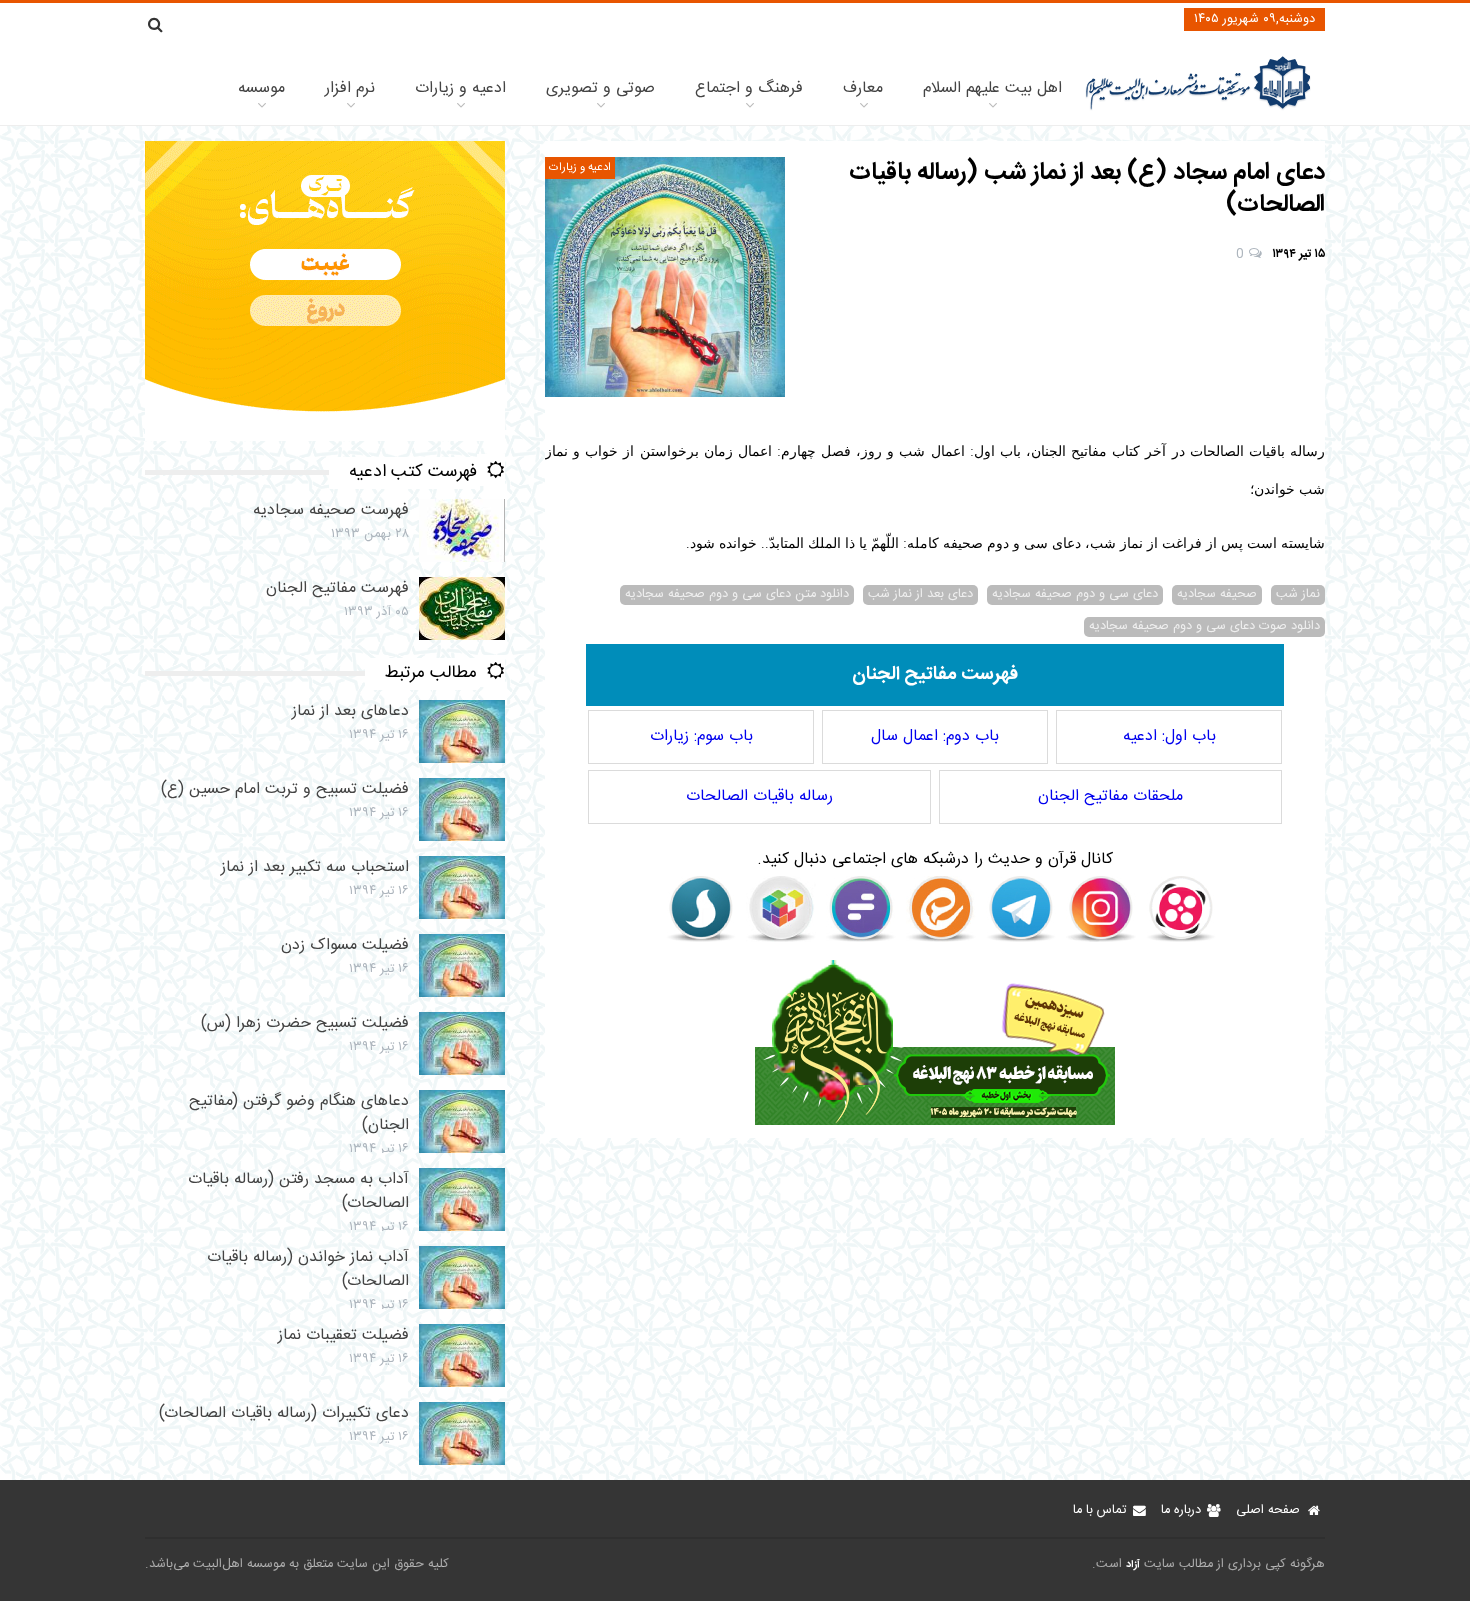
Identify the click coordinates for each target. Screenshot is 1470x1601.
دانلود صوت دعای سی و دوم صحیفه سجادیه (1204, 627)
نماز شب (1298, 595)
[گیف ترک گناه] (325, 437)
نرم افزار (350, 88)
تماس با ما (1099, 1510)
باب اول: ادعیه (1169, 736)
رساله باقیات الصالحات (759, 796)
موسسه (261, 88)
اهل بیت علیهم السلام (992, 88)
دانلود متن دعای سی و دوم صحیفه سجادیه (737, 595)
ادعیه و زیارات (460, 88)
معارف (863, 88)
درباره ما (1181, 1510)
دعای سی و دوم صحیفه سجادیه (1075, 595)
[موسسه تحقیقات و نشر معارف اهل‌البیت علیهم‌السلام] (1198, 107)
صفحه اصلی (1268, 1510)
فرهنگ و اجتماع (749, 88)
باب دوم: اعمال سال (935, 736)
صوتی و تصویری (600, 88)
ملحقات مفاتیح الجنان (1110, 796)
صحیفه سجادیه (1217, 595)
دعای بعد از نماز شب (920, 595)
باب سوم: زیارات (701, 736)
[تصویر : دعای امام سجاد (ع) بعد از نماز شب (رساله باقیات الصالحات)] (665, 277)
